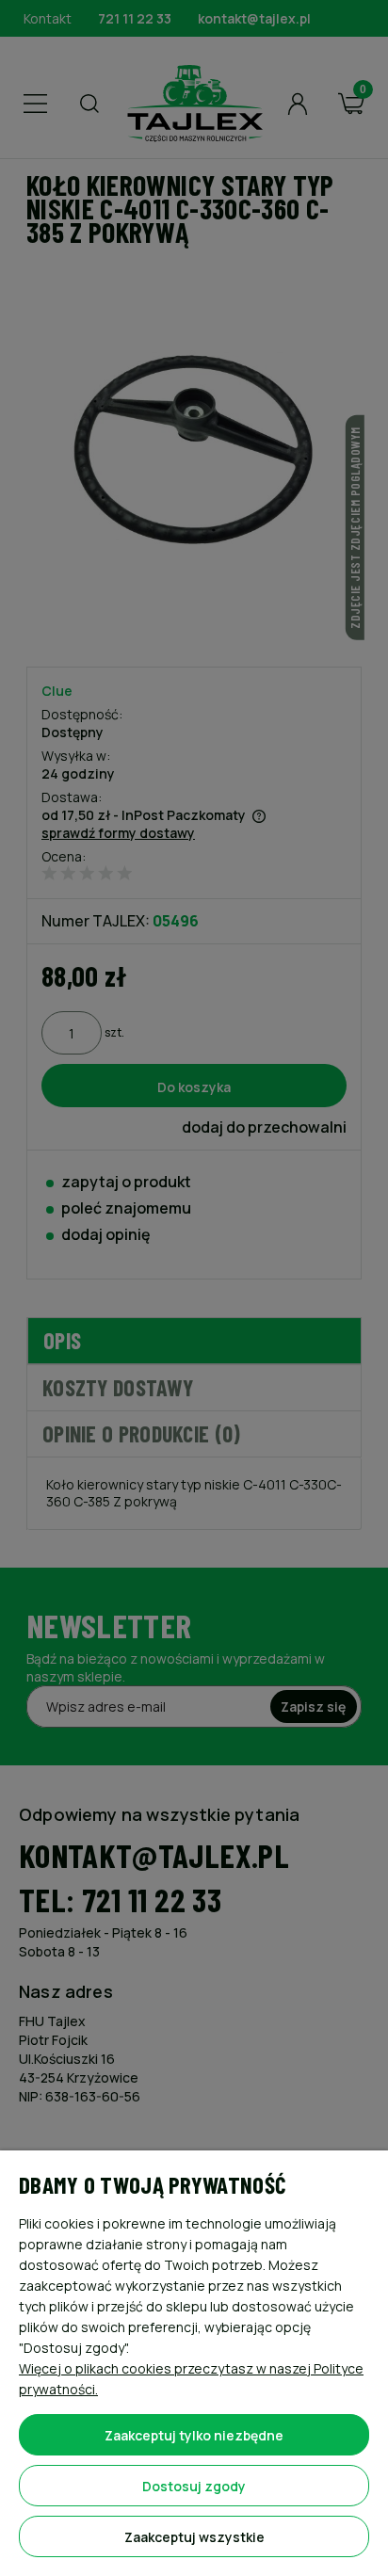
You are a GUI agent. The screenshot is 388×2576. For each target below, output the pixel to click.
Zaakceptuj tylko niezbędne (194, 2435)
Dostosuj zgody (194, 2486)
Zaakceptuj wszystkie (194, 2537)
